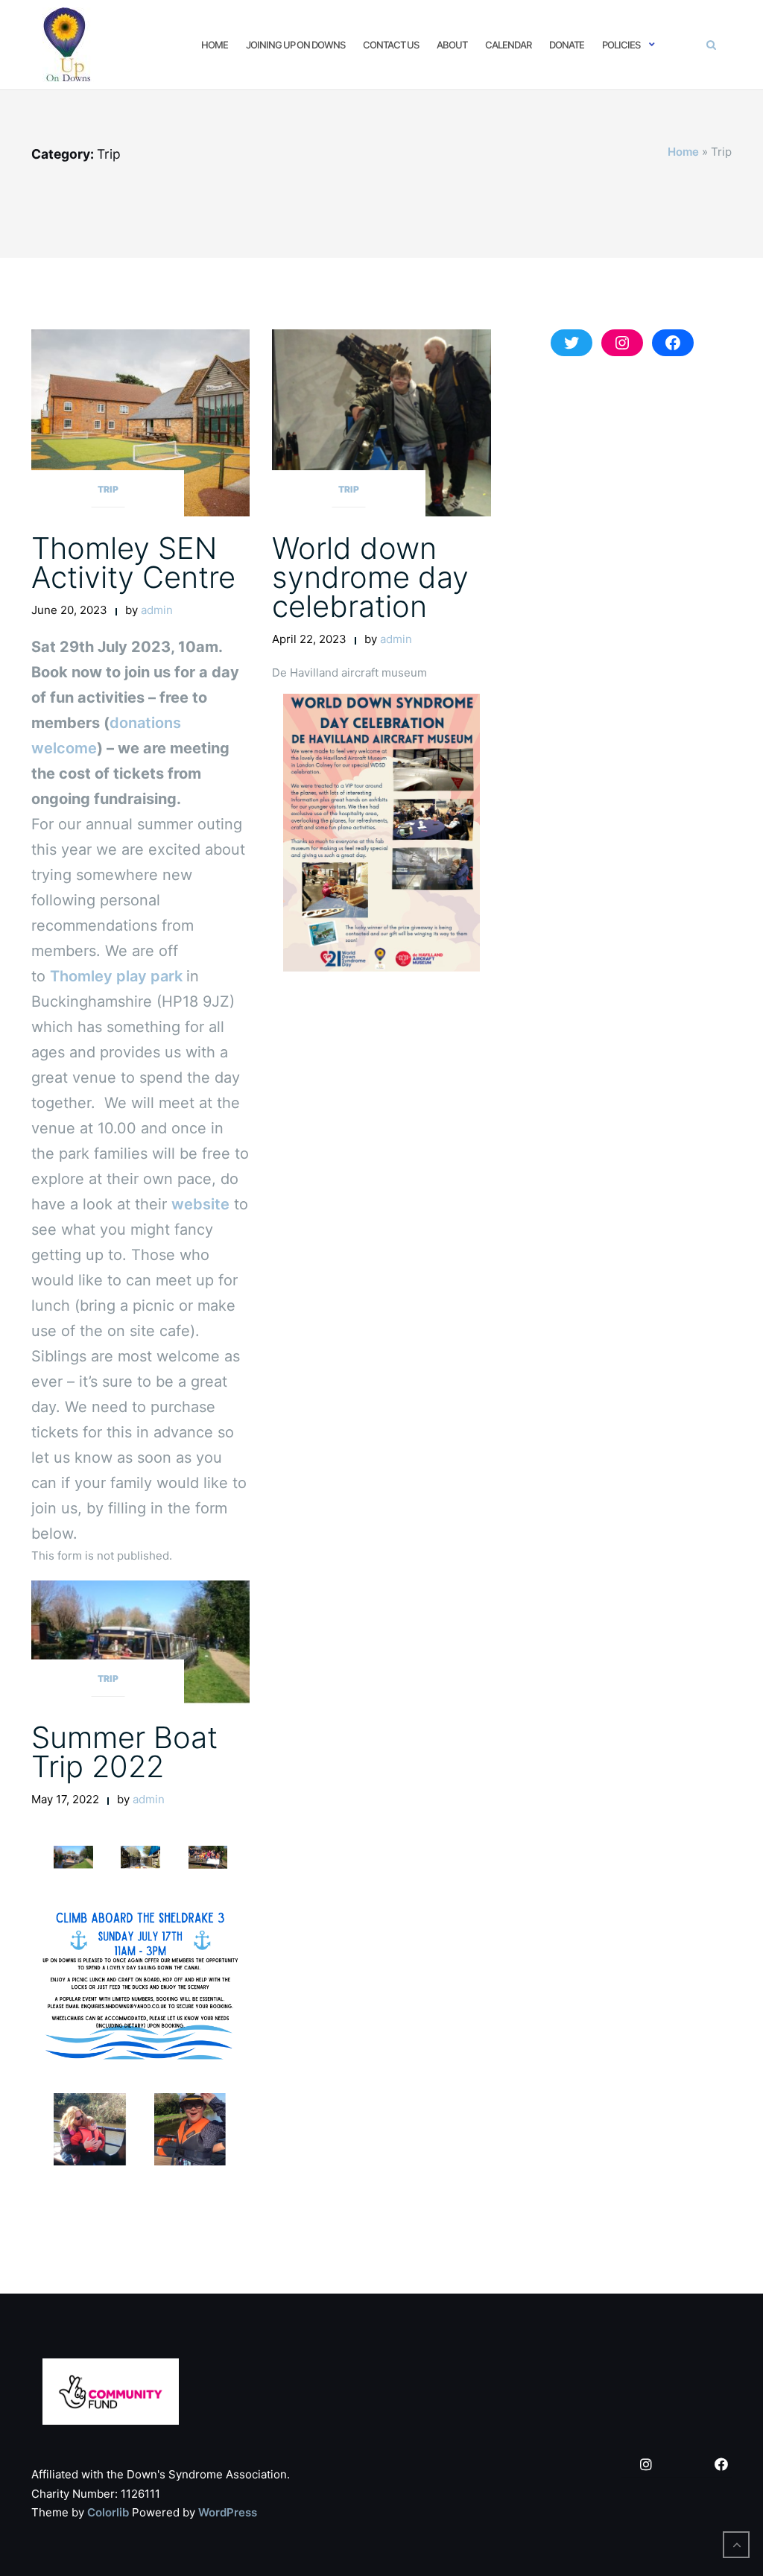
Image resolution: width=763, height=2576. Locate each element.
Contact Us (391, 45)
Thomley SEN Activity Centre (133, 563)
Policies (621, 45)
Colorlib (108, 2512)
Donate (567, 45)
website (200, 1204)
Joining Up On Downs (295, 45)
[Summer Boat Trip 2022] (140, 1642)
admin (157, 610)
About (452, 45)
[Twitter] (683, 2465)
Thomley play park (118, 976)
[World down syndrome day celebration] (381, 422)
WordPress (228, 2512)
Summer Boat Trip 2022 (124, 1752)
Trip (108, 489)
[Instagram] (646, 2465)
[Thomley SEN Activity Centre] (140, 422)
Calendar (508, 45)
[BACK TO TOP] (736, 2545)
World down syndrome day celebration (370, 577)
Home (215, 45)
